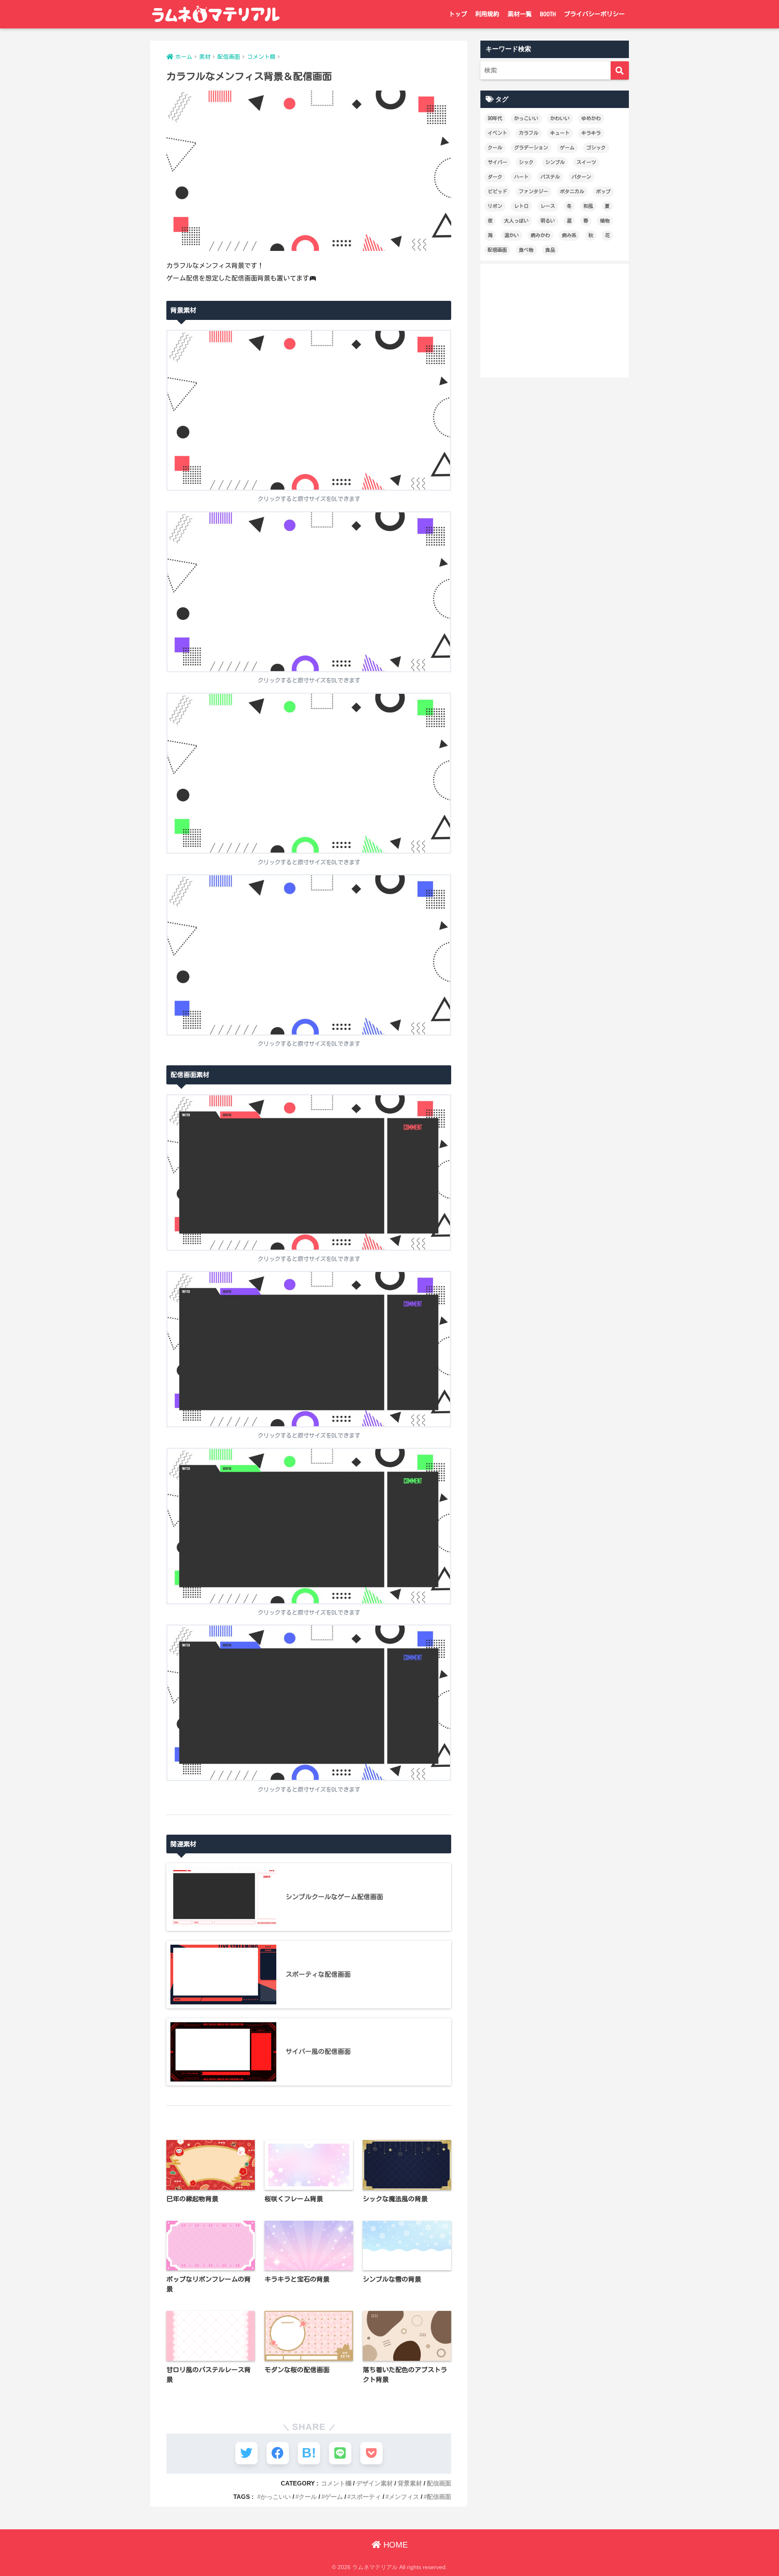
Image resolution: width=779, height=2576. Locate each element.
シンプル (555, 162)
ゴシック (596, 147)
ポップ (603, 191)
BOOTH (548, 14)
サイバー (497, 162)
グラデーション (531, 147)
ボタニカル (572, 191)
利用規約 (487, 14)
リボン (495, 206)
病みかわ (540, 235)
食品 (550, 250)
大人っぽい (516, 220)
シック (526, 162)
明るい (548, 220)
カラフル (529, 133)
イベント (497, 133)
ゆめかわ (591, 118)
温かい (512, 235)
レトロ (521, 206)
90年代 (495, 118)
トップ (458, 14)
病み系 (569, 235)
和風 (588, 206)
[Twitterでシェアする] (246, 2453)
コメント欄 (336, 2483)
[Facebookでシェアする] (278, 2453)
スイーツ (586, 162)
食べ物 (526, 250)
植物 (605, 220)
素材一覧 (520, 14)
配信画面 (439, 2483)
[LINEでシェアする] (340, 2453)
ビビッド (497, 191)
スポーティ (366, 2497)
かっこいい (276, 2497)
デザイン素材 (374, 2483)
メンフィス (404, 2497)
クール (308, 2497)
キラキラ (591, 133)
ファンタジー (534, 191)
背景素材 (410, 2483)
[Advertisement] (555, 321)
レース (548, 206)
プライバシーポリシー (594, 14)
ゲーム (334, 2497)
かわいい (560, 118)
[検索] (620, 70)
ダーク (495, 177)
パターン (581, 177)
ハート (521, 177)
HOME (394, 2545)
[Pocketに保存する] (371, 2453)
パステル (550, 177)
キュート (560, 133)
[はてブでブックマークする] (309, 2453)
